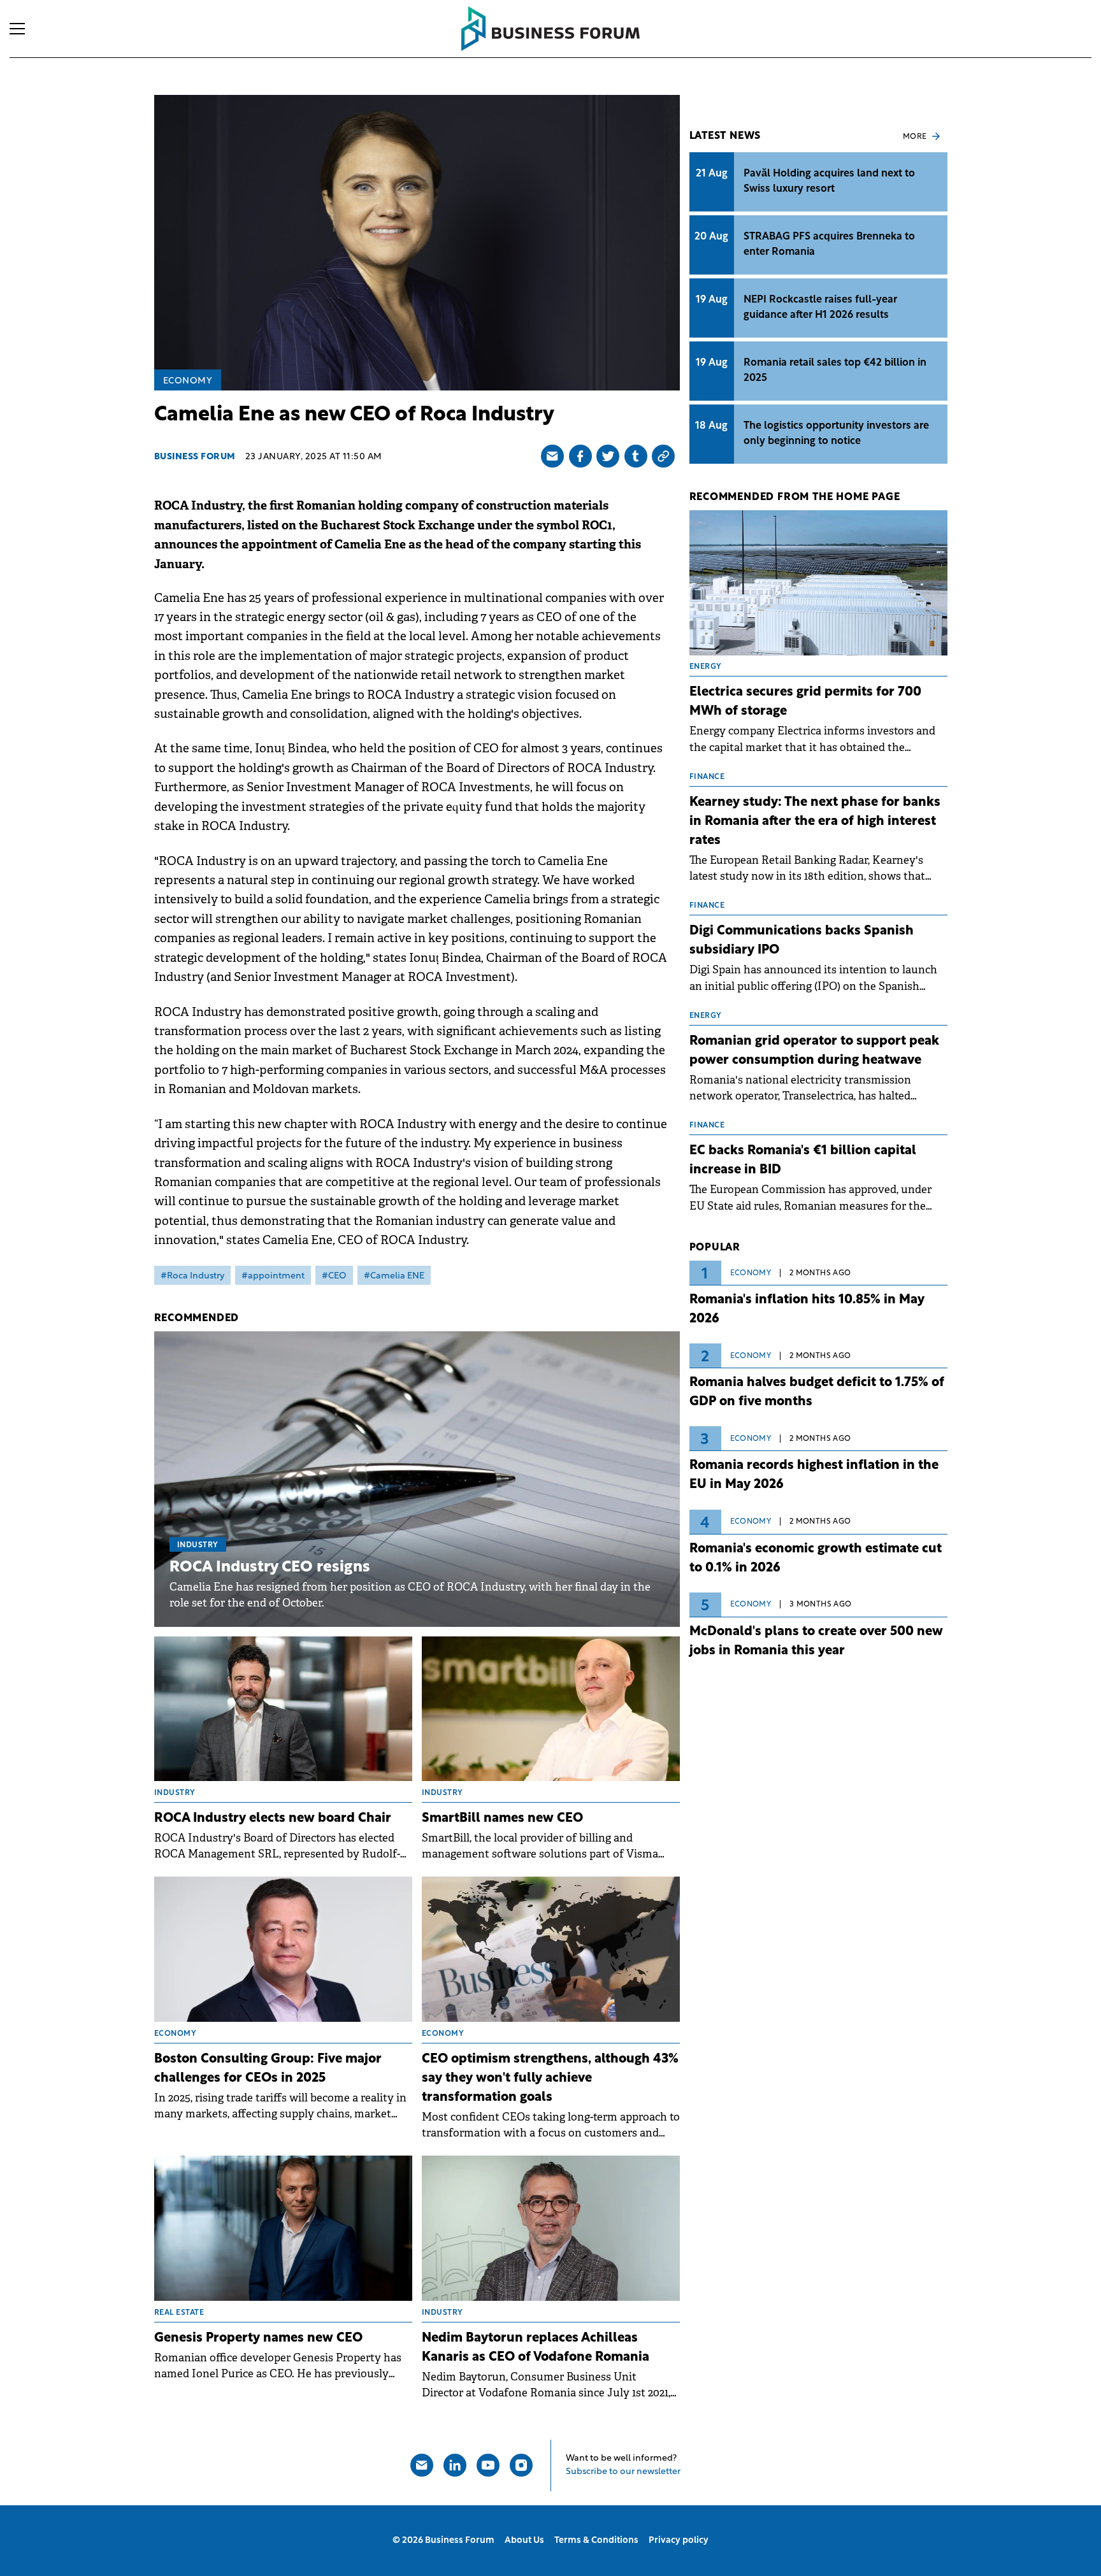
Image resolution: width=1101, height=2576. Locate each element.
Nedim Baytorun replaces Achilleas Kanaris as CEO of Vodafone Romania (536, 2348)
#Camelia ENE (394, 1276)
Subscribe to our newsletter (623, 2472)
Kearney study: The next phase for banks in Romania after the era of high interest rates (815, 822)
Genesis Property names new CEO (258, 2338)
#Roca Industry (192, 1276)
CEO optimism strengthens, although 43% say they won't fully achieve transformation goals (550, 2079)
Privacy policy (679, 2541)
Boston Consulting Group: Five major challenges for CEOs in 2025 (268, 2069)
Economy (188, 381)
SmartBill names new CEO (502, 1819)
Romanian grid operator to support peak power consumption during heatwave (814, 1051)
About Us (524, 2541)
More (915, 137)
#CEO (334, 1276)
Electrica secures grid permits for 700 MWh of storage (805, 702)
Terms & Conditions (596, 2541)
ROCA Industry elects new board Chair (273, 1819)
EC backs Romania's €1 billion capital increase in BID (803, 1161)
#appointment (273, 1276)
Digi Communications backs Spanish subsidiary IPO (802, 941)
